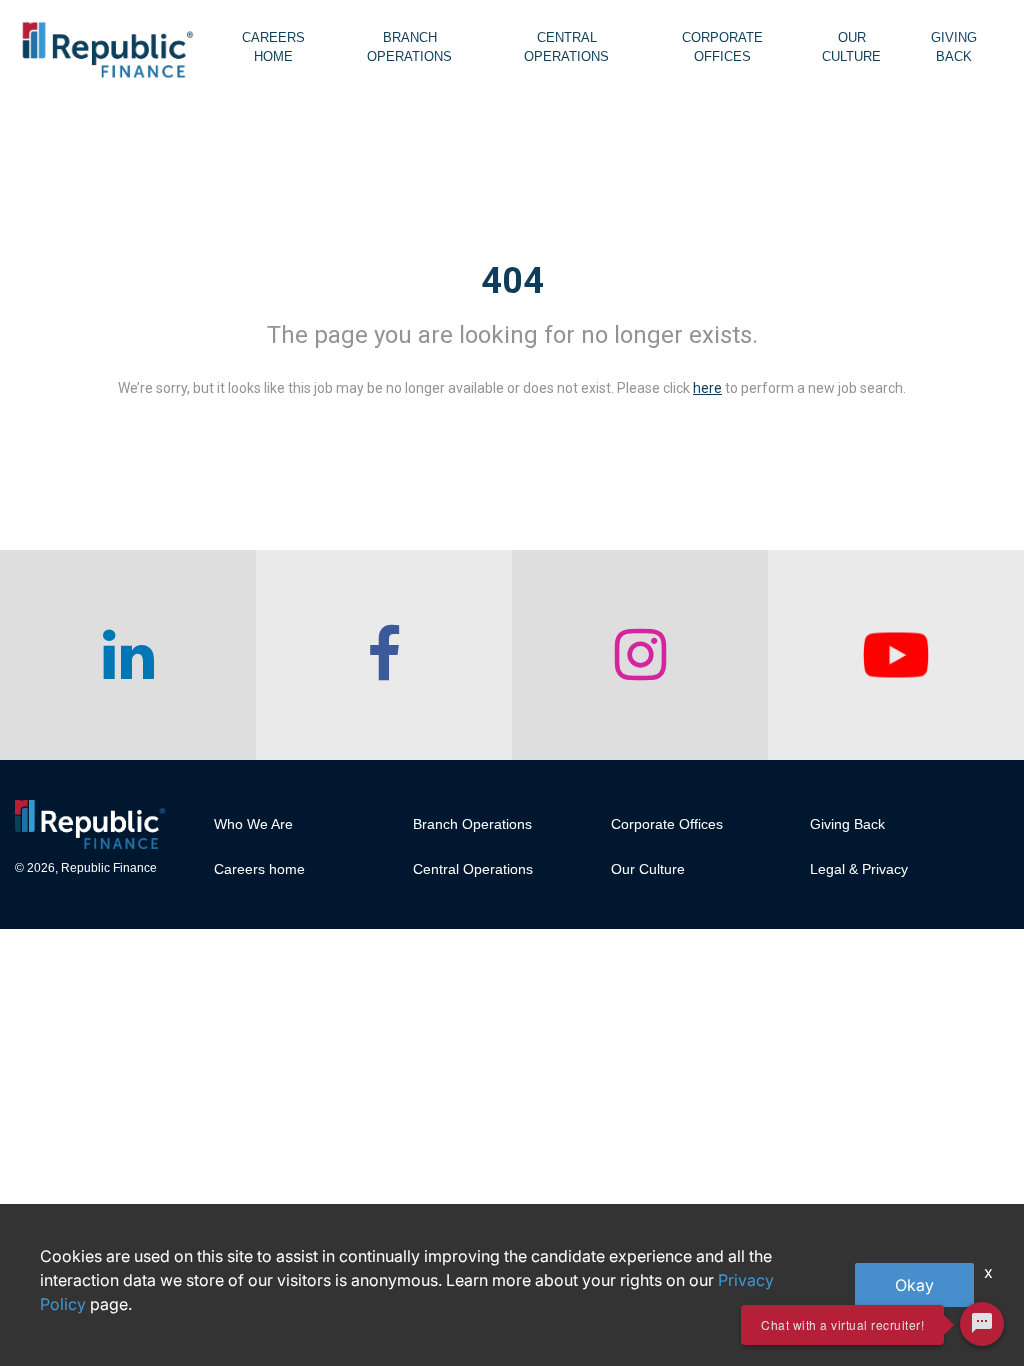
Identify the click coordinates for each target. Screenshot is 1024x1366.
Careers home (259, 869)
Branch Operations (409, 47)
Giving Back (954, 47)
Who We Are (253, 824)
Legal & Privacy (859, 869)
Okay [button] (914, 1285)
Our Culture (851, 47)
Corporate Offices (722, 47)
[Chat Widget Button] (982, 1324)
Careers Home (273, 47)
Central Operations (566, 47)
